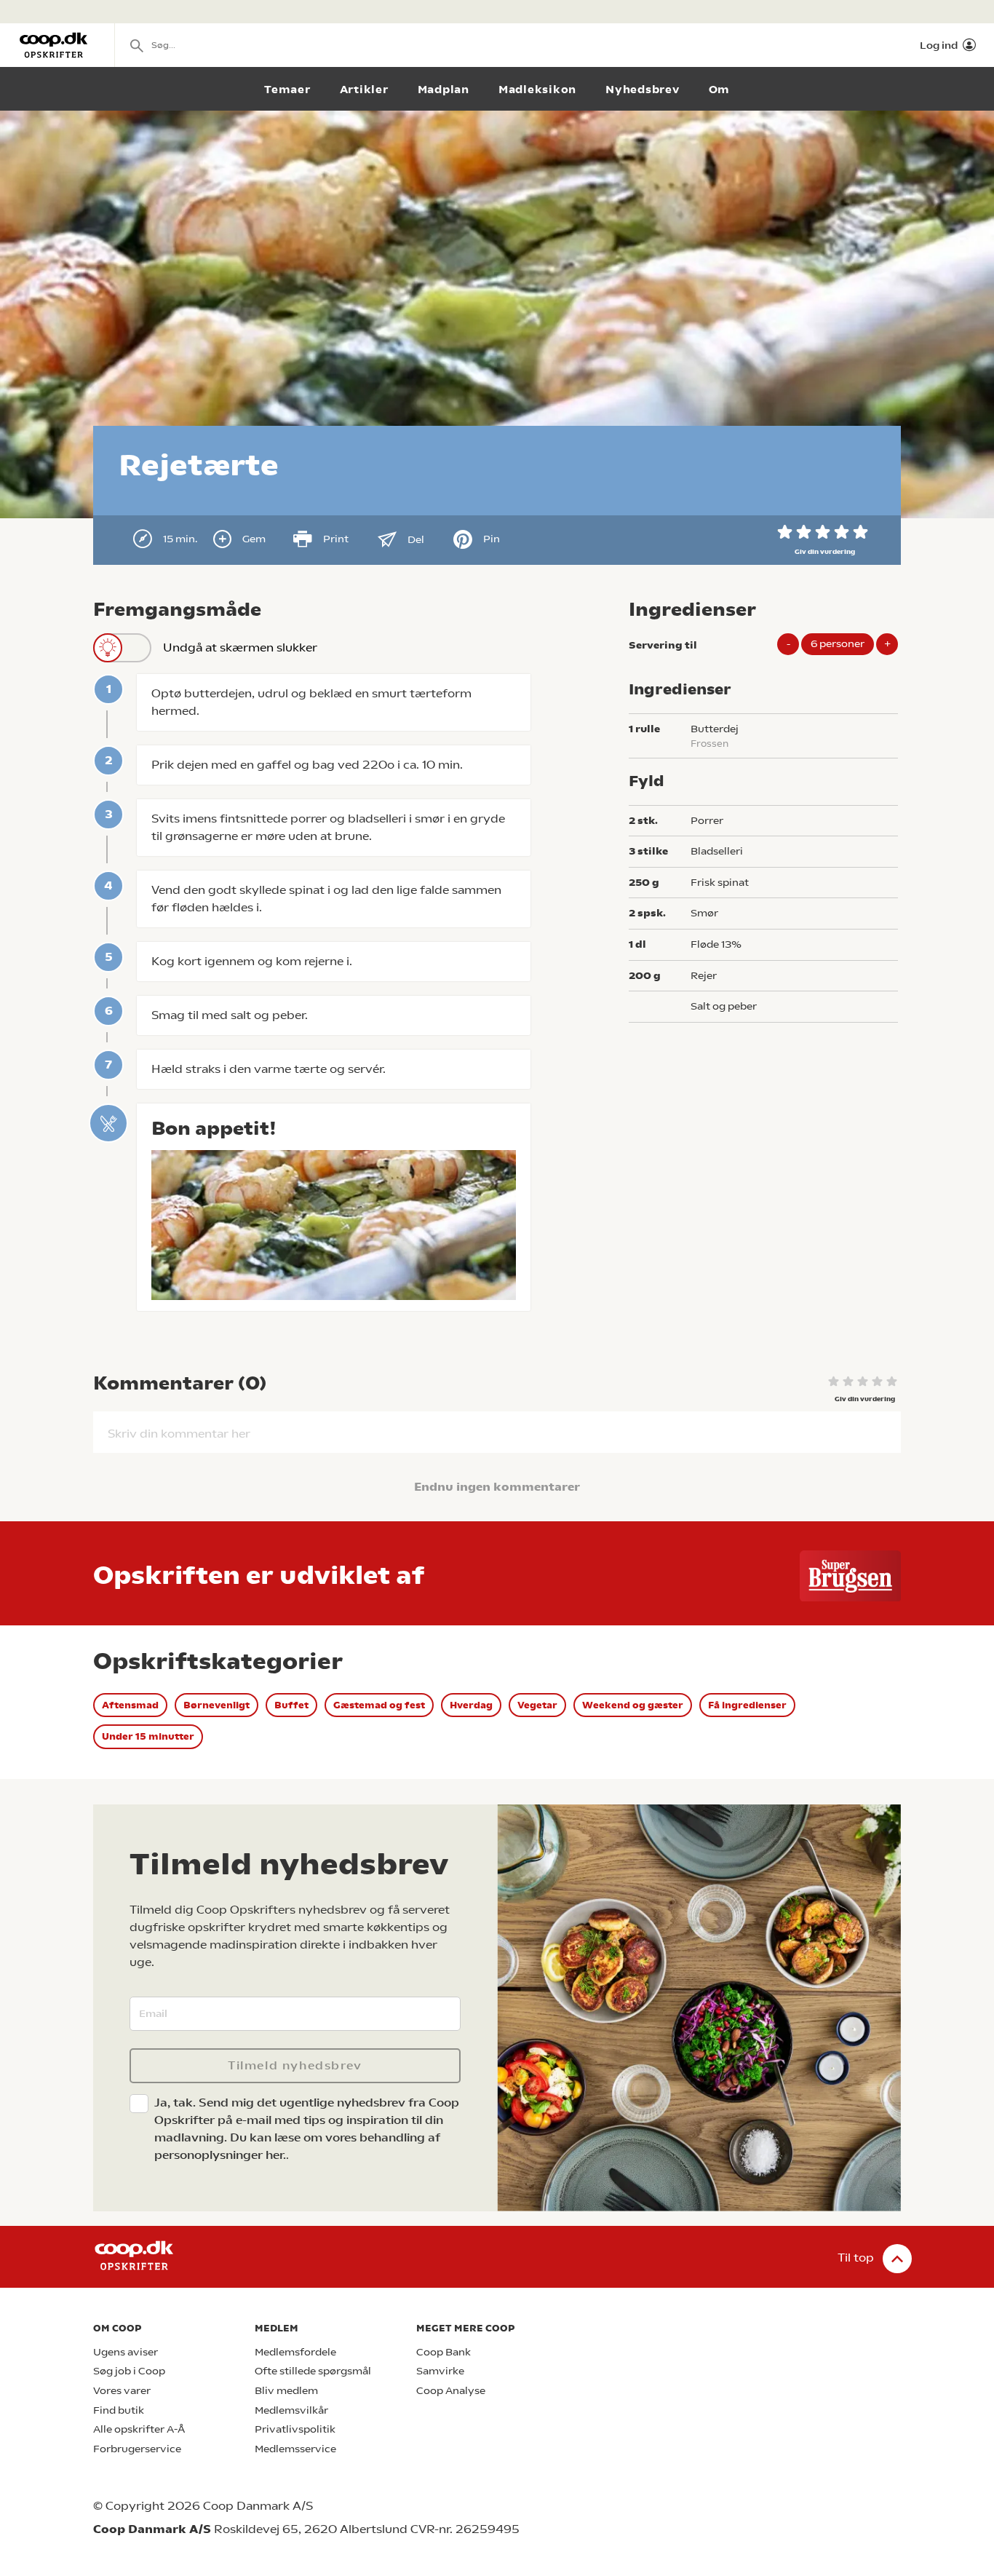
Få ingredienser (747, 1705)
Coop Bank (444, 2352)
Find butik (119, 2410)
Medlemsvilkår (291, 2410)
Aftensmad (130, 1705)
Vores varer (122, 2391)
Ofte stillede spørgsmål (313, 2371)
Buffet (291, 1705)
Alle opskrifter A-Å (139, 2429)
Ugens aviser (126, 2352)
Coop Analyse (451, 2391)
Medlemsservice (295, 2449)
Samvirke (440, 2371)
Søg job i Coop (129, 2371)
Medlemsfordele (295, 2352)
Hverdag (471, 1705)
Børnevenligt (216, 1705)
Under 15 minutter (148, 1736)
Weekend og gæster (633, 1705)
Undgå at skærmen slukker (240, 647)
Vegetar (537, 1705)
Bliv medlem (286, 2391)
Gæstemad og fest (379, 1705)
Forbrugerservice (137, 2449)
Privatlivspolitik (295, 2429)
